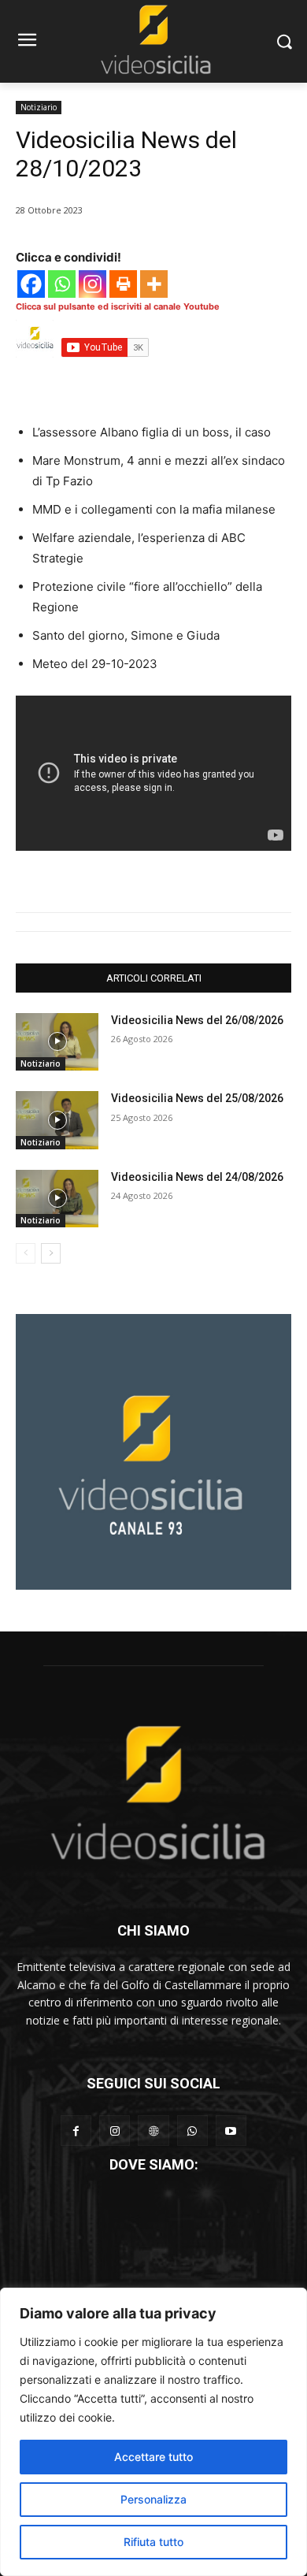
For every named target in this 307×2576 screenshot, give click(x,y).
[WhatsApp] (192, 2131)
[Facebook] (31, 284)
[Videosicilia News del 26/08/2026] (57, 1042)
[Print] (123, 284)
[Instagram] (92, 284)
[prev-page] (26, 1253)
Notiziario (39, 107)
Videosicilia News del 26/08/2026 (197, 1020)
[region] (153, 2432)
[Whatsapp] (62, 284)
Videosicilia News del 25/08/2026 (197, 1098)
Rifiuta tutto (153, 2542)
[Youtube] (231, 2131)
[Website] (153, 2131)
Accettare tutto (153, 2457)
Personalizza (153, 2499)
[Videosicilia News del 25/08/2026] (57, 1120)
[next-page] (51, 1253)
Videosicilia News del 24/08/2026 (197, 1177)
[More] (154, 284)
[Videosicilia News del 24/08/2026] (57, 1199)
